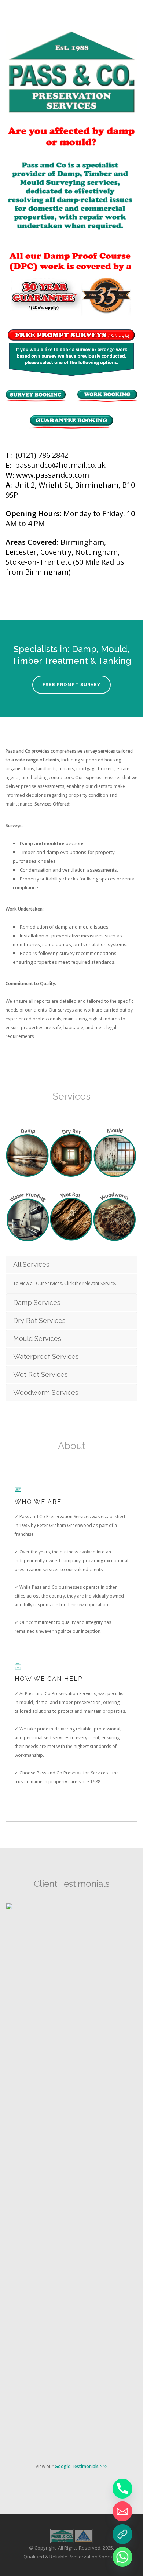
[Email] (122, 2511)
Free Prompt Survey (71, 685)
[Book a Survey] (122, 2534)
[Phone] (122, 2489)
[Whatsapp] (122, 2557)
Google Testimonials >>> (81, 2466)
